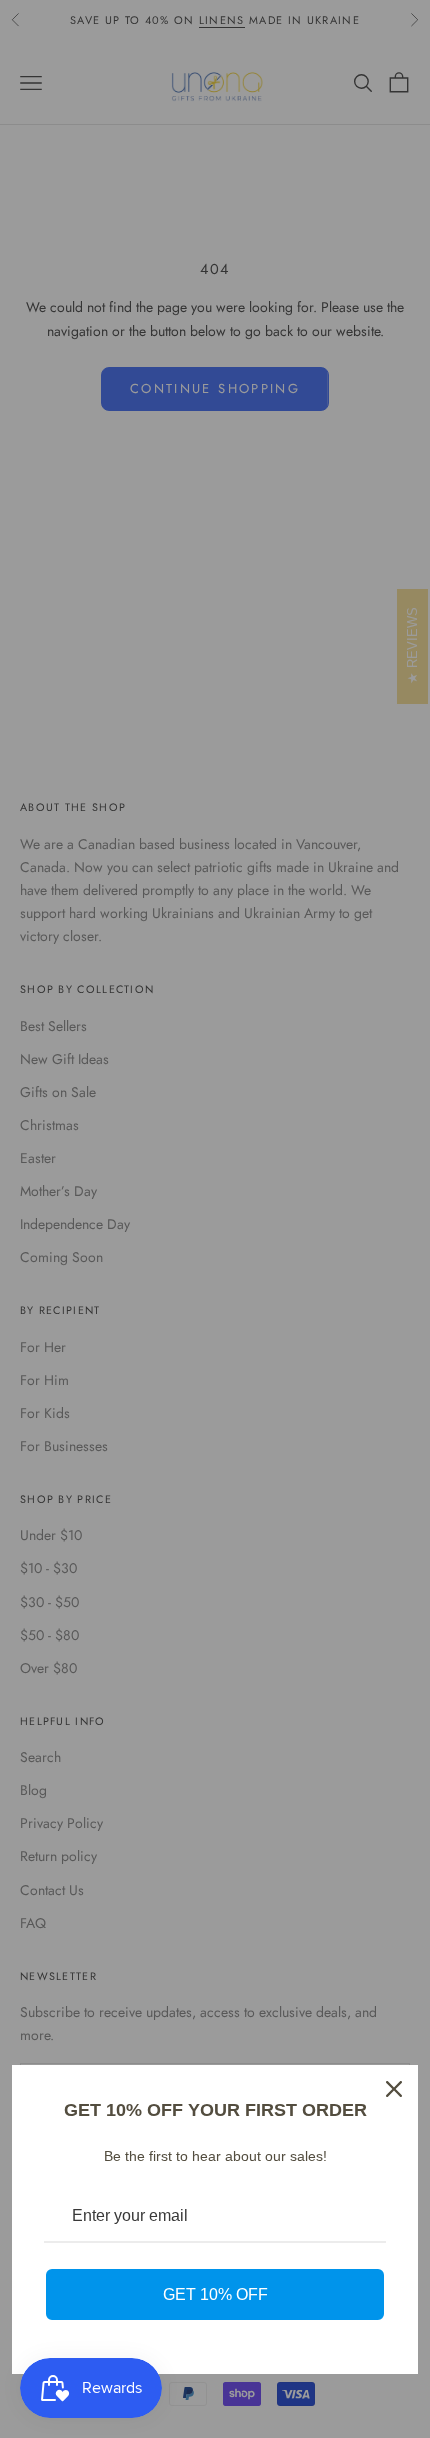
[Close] (394, 2089)
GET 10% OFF (215, 2294)
